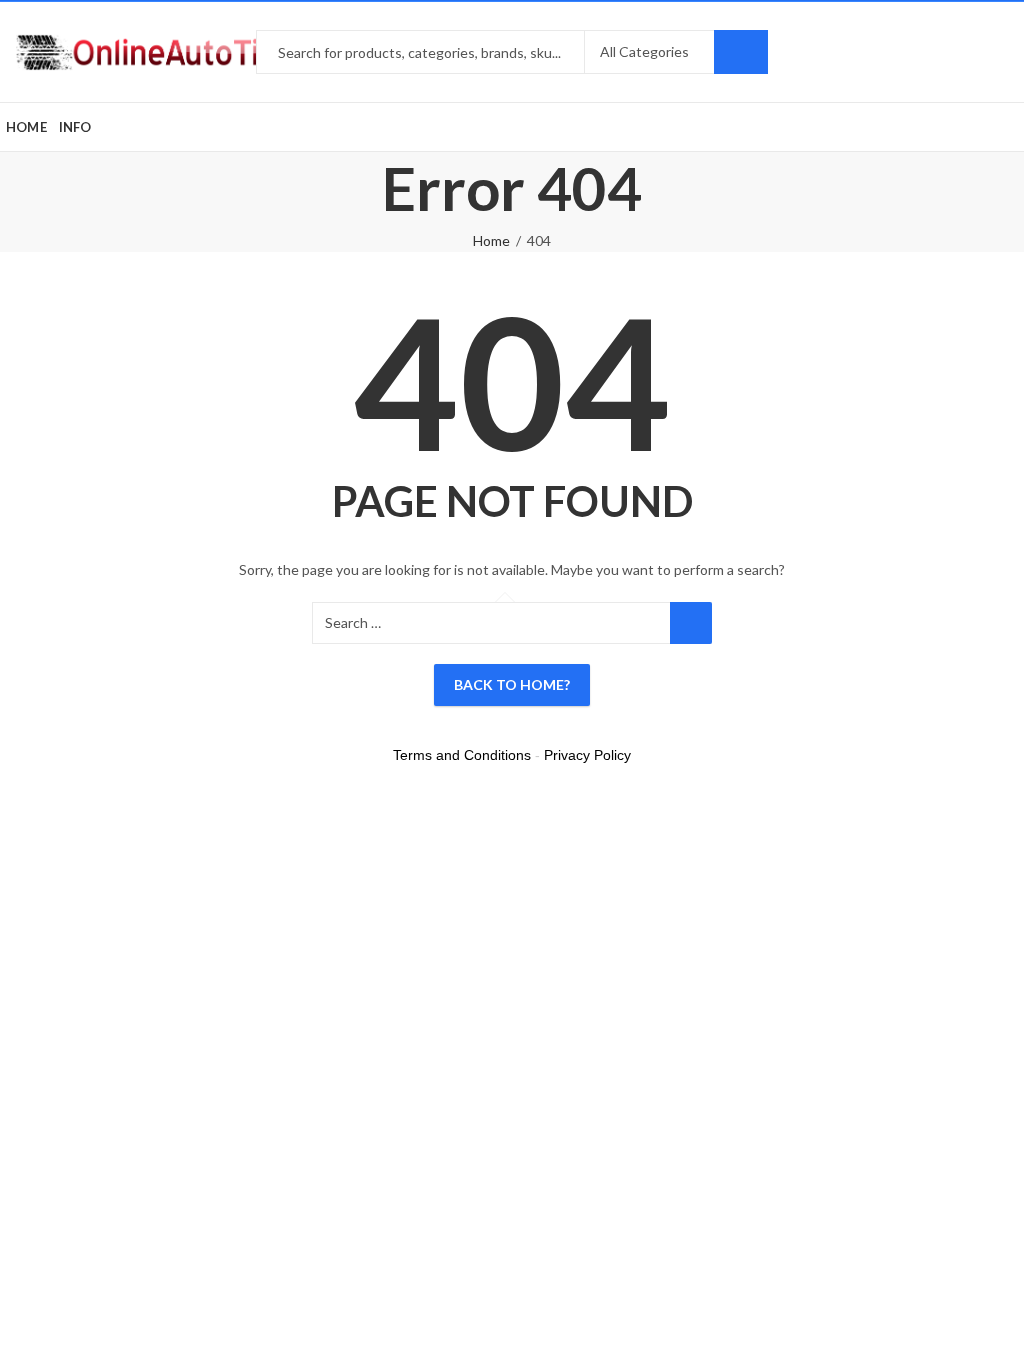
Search (741, 52)
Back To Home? (512, 684)
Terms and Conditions (462, 755)
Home (491, 240)
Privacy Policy (587, 755)
